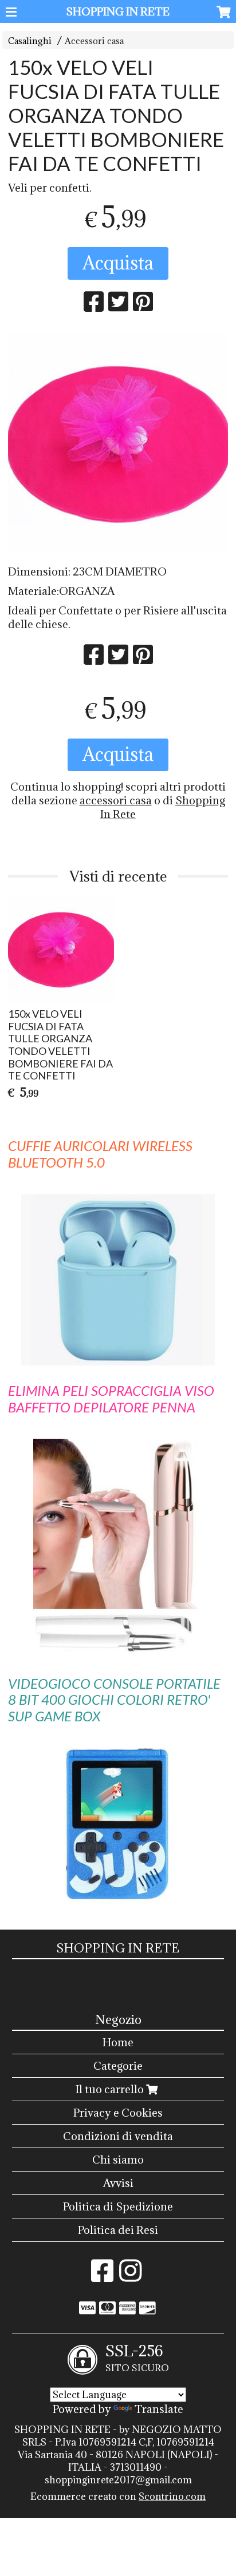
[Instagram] (130, 2276)
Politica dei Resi (118, 2230)
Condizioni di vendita (118, 2136)
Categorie (118, 2066)
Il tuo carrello (111, 2089)
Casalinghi (30, 41)
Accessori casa (94, 41)
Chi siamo (118, 2160)
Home (118, 2042)
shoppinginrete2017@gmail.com (118, 2480)
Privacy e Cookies (118, 2113)
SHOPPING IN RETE (118, 11)
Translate (159, 2409)
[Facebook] (102, 2276)
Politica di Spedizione (118, 2206)
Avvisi (118, 2183)
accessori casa (116, 800)
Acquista (118, 263)
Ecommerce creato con (118, 2496)
